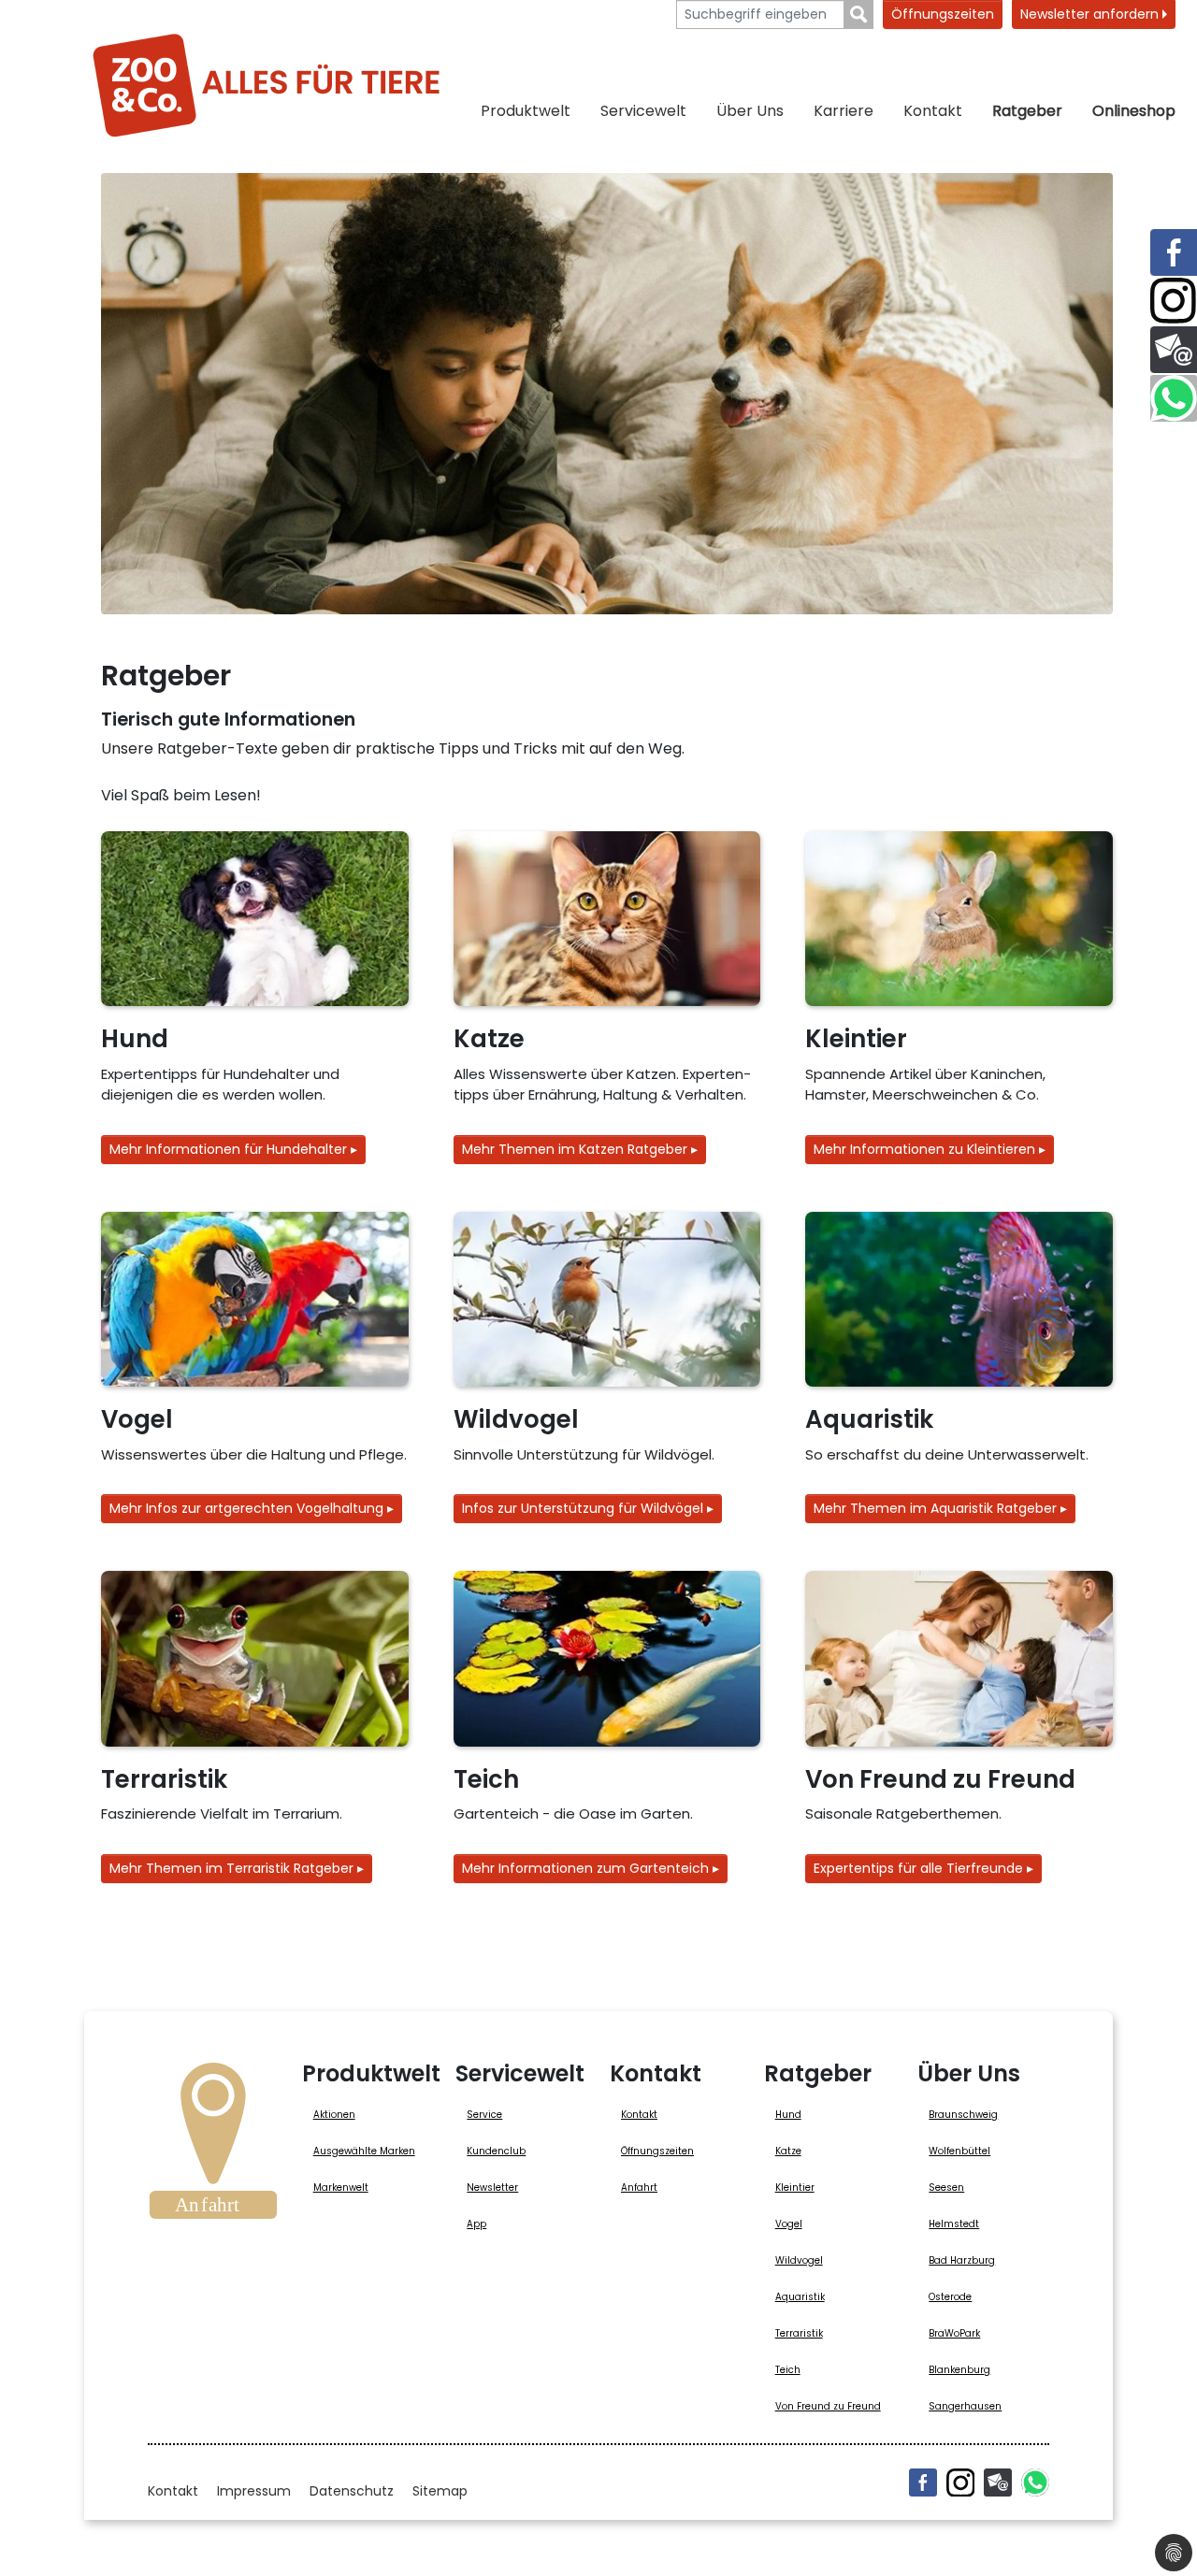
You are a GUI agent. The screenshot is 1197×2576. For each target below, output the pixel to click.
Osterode (950, 2297)
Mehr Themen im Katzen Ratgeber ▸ (580, 1149)
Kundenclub (496, 2151)
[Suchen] (859, 14)
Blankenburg (959, 2370)
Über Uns (750, 111)
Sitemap (440, 2491)
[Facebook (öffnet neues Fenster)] (923, 2482)
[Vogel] (255, 1300)
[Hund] (255, 919)
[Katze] (607, 919)
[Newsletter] (998, 2482)
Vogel (789, 2224)
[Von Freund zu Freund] (959, 1659)
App (476, 2224)
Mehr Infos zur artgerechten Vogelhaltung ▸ (252, 1508)
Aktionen (334, 2115)
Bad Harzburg (962, 2260)
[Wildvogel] (607, 1300)
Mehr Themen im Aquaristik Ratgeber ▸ (940, 1508)
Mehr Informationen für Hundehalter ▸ (233, 1149)
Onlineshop (1134, 111)
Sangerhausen (965, 2406)
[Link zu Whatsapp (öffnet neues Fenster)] (1174, 398)
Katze (788, 2151)
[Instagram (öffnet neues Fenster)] (960, 2482)
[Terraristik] (255, 1659)
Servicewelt (643, 111)
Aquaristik (800, 2297)
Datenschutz (352, 2491)
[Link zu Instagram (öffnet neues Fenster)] (1174, 301)
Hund (788, 2115)
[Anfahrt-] (213, 2147)
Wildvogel (799, 2260)
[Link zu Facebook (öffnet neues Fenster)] (1174, 252)
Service (484, 2115)
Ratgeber (1027, 111)
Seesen (946, 2187)
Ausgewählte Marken (364, 2151)
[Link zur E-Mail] (1174, 350)
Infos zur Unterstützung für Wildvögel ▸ (588, 1508)
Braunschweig (963, 2115)
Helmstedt (954, 2224)
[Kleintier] (959, 919)
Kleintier (795, 2187)
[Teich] (607, 1659)
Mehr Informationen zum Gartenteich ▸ (591, 1868)
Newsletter (492, 2187)
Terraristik (799, 2333)
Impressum (254, 2491)
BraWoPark (954, 2333)
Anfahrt (639, 2187)
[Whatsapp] (1035, 2482)
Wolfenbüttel (959, 2151)
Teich (788, 2370)
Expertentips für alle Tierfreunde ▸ (923, 1868)
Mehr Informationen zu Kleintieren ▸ (930, 1149)
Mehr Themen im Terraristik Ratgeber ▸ (237, 1868)
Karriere (844, 111)
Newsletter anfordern (1091, 14)
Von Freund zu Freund (828, 2406)
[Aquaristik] (959, 1300)
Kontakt (933, 111)
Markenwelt (341, 2187)
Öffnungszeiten (943, 14)
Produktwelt (526, 111)
